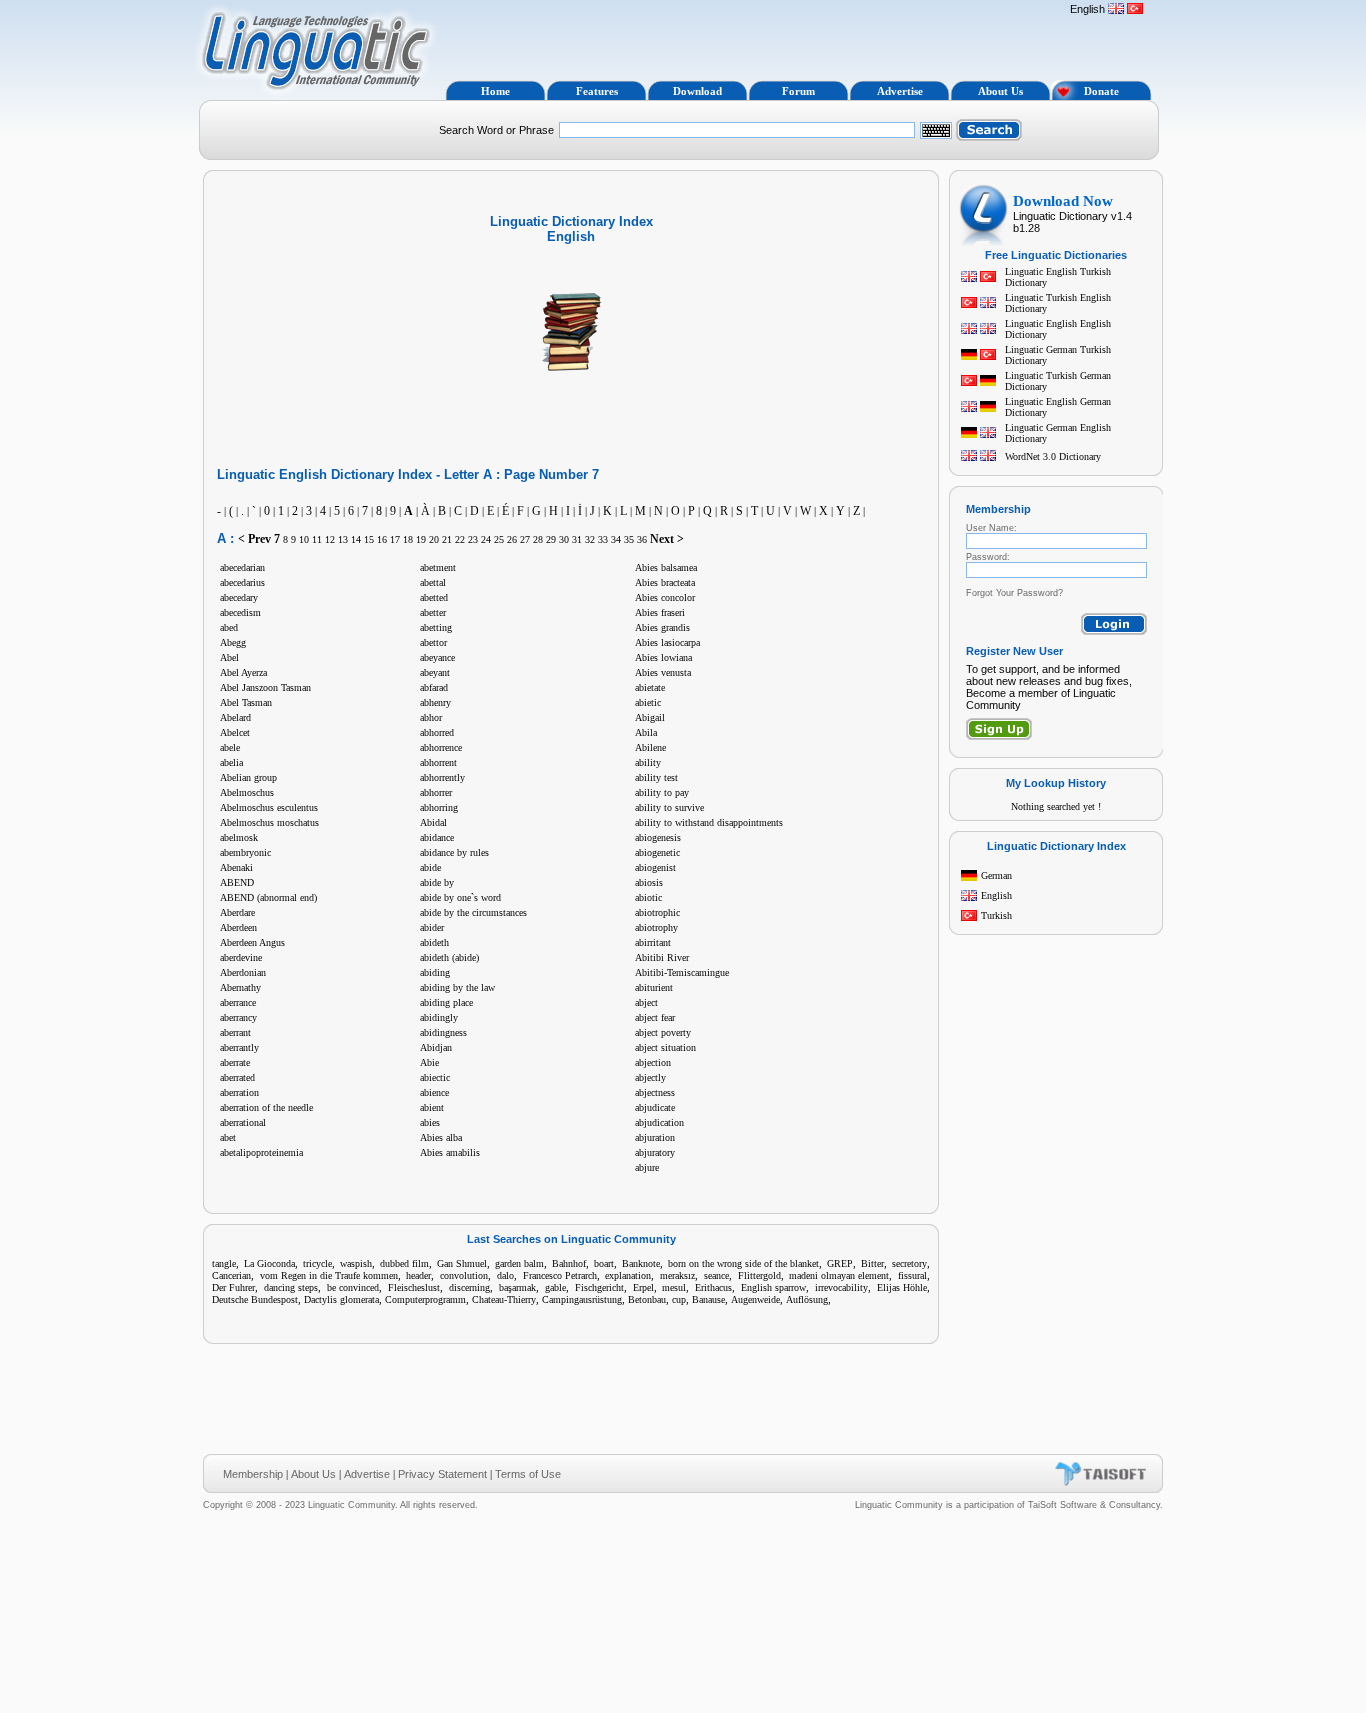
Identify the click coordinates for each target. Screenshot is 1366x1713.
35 (629, 539)
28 (538, 539)
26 (512, 539)
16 (382, 539)
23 (473, 539)
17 (395, 539)
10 (304, 539)
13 (343, 539)
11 (317, 539)
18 (408, 539)
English (996, 895)
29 (551, 539)
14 (356, 539)
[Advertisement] (751, 38)
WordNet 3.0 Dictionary (1053, 456)
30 (564, 539)
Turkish (996, 915)
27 (525, 539)
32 (590, 539)
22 (460, 539)
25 (499, 539)
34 (616, 539)
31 (577, 539)
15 (369, 539)
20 (434, 539)
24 (486, 539)
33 (603, 539)
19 (421, 539)
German (996, 875)
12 (330, 539)
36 (642, 539)
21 (447, 539)
